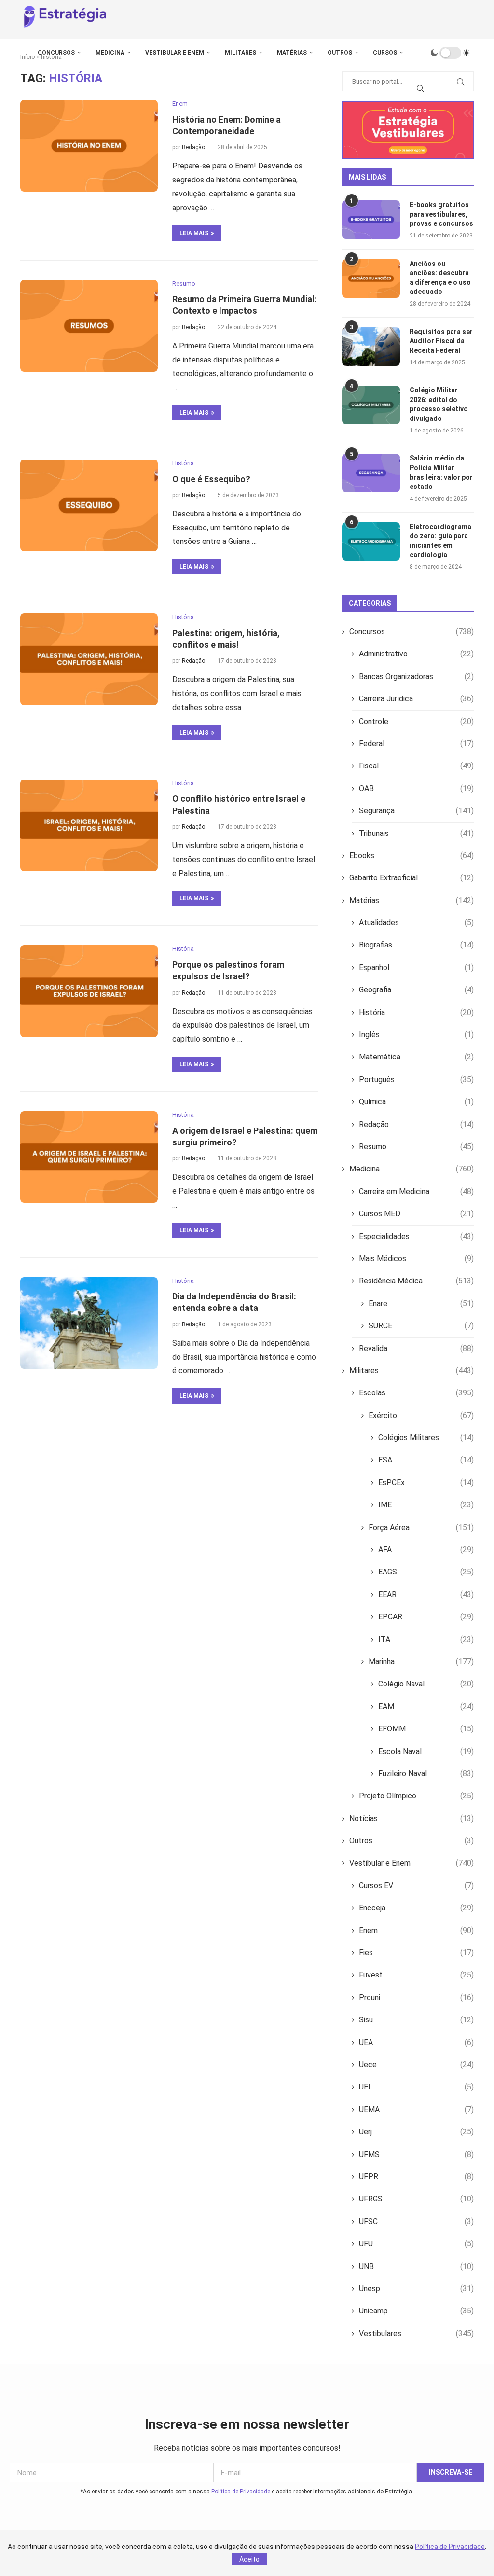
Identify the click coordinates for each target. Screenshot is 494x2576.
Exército (421, 1415)
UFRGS (416, 2199)
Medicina (110, 53)
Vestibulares (416, 2333)
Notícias (412, 1818)
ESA (426, 1460)
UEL (416, 2087)
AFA (426, 1550)
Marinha (421, 1662)
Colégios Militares (426, 1438)
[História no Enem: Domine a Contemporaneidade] (89, 146)
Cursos (385, 53)
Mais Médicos (416, 1259)
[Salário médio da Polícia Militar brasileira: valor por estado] (371, 473)
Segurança (416, 811)
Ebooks (412, 856)
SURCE (421, 1326)
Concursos (56, 53)
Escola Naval (426, 1751)
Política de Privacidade (241, 2492)
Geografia (416, 990)
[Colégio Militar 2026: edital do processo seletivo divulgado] (371, 405)
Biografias (416, 945)
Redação (193, 147)
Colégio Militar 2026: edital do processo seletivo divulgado (439, 404)
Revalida (416, 1348)
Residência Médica (416, 1281)
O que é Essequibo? (211, 479)
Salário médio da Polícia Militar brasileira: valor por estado (441, 472)
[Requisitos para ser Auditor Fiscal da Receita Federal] (371, 347)
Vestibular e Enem (175, 53)
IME (426, 1505)
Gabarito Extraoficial (412, 878)
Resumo (416, 1147)
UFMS (416, 2154)
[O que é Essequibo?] (89, 505)
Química (416, 1102)
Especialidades (416, 1236)
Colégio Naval (426, 1684)
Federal (416, 744)
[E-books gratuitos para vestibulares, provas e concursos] (371, 220)
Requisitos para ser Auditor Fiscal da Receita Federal (441, 341)
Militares (240, 53)
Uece (416, 2065)
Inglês (416, 1035)
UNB (416, 2266)
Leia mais (194, 233)
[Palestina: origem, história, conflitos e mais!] (89, 659)
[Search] (420, 88)
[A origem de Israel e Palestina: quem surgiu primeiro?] (89, 1157)
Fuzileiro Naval (426, 1774)
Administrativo (416, 654)
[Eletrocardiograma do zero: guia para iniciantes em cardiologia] (371, 542)
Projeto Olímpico (416, 1796)
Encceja (416, 1908)
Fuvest (416, 1975)
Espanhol (416, 968)
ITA (426, 1639)
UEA (416, 2042)
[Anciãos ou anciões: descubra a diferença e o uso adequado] (371, 278)
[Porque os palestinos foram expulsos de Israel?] (89, 991)
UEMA (416, 2110)
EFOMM (426, 1729)
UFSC (416, 2221)
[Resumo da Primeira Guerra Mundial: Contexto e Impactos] (89, 326)
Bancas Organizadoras (416, 676)
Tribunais (416, 833)
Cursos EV (416, 1886)
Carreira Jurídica (416, 699)
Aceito (249, 2559)
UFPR (416, 2177)
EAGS (426, 1572)
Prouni (416, 1998)
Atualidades (416, 923)
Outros (340, 53)
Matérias (292, 53)
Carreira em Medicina (416, 1191)
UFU (416, 2244)
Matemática (416, 1057)
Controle (416, 721)
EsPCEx (426, 1483)
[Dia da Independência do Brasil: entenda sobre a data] (89, 1323)
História (416, 1012)
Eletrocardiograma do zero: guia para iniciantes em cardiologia (440, 541)
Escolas (416, 1393)
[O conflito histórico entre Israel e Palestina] (89, 825)
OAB (416, 788)
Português (416, 1079)
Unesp (416, 2289)
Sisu (416, 2020)
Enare (421, 1303)
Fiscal (416, 766)
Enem (416, 1930)
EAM (426, 1706)
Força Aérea (421, 1527)
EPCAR (426, 1617)
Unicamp (416, 2311)
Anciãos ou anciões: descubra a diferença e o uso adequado (440, 278)
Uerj (416, 2132)
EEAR (426, 1594)
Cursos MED (416, 1214)
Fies (416, 1953)
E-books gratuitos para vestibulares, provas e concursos (441, 214)
